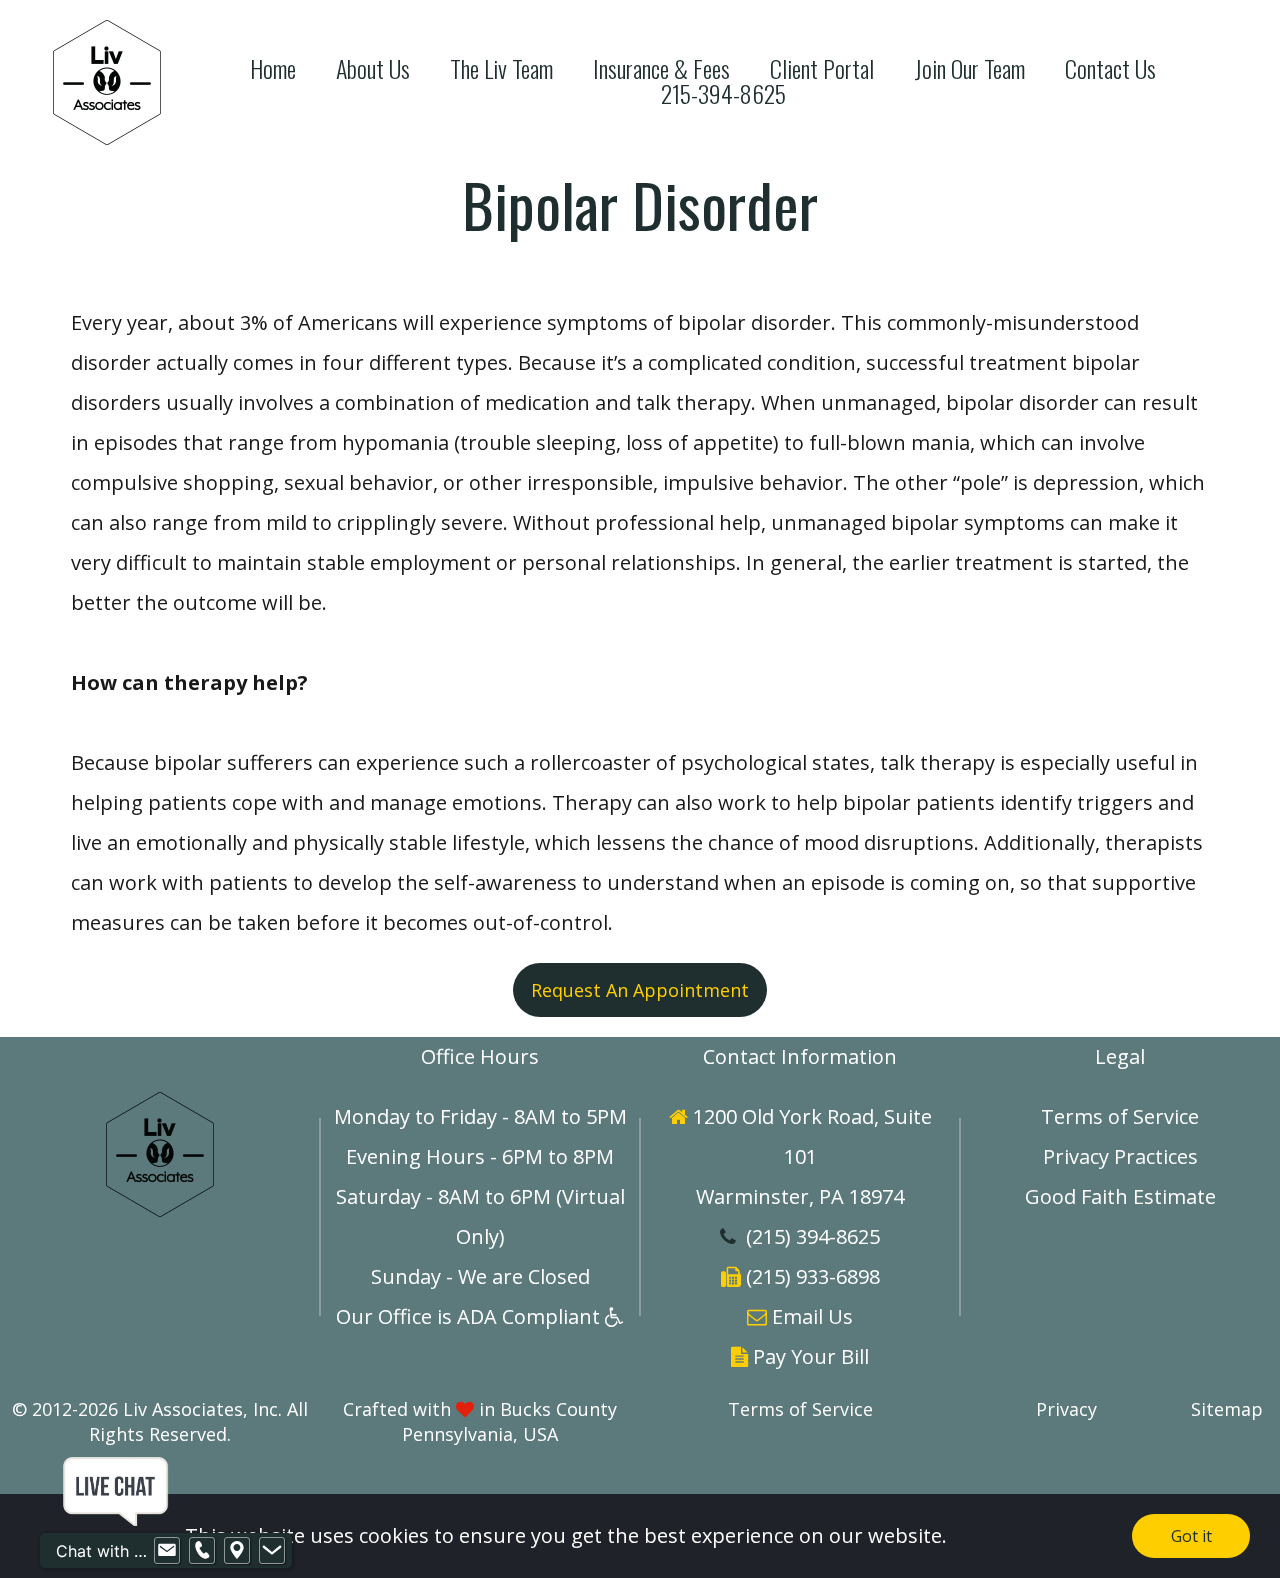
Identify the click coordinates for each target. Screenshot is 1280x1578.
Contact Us (1110, 68)
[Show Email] (167, 1551)
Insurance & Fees (661, 68)
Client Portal (822, 68)
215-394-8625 (723, 93)
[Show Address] (237, 1551)
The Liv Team (501, 68)
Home (273, 68)
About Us (373, 68)
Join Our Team (969, 68)
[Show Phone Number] (202, 1551)
